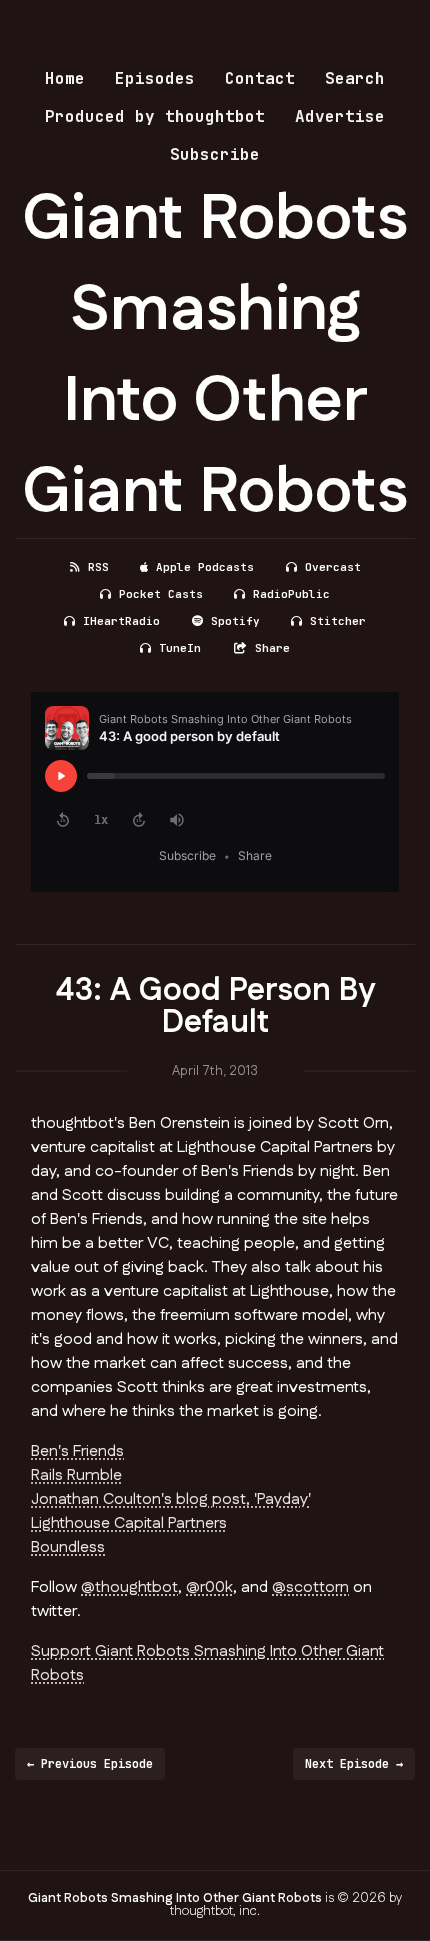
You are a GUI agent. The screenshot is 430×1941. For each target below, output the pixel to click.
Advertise (340, 116)
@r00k (209, 1587)
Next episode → (354, 1764)
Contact (260, 78)
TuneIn (180, 648)
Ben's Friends (77, 1451)
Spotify (235, 621)
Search (355, 78)
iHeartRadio (121, 621)
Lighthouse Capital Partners (129, 1523)
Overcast (333, 567)
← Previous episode (90, 1764)
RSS (98, 567)
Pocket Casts (161, 594)
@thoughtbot (129, 1587)
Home (65, 78)
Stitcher (338, 621)
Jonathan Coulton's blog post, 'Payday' (171, 1499)
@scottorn (310, 1587)
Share (272, 648)
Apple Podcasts (205, 567)
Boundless (68, 1547)
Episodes (155, 78)
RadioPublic (291, 594)
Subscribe (215, 154)
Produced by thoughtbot (155, 116)
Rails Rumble (76, 1475)
